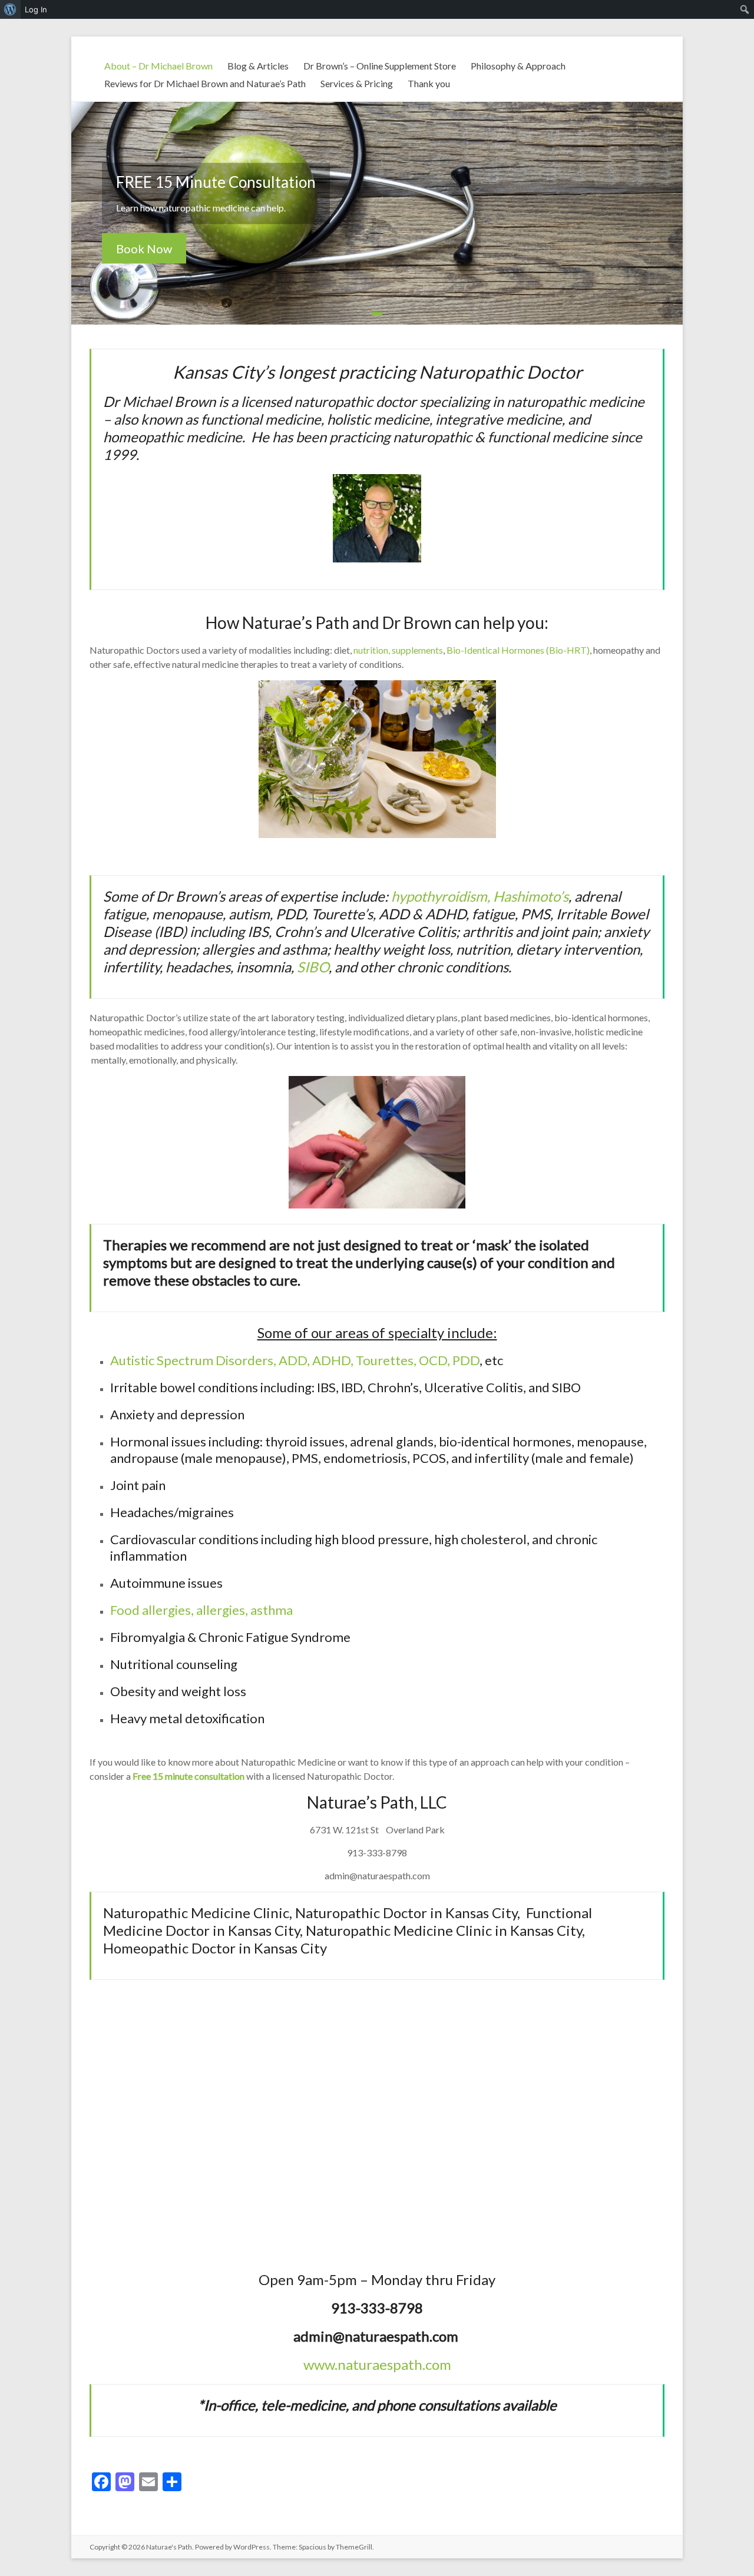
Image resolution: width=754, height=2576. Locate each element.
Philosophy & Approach (518, 66)
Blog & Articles (258, 66)
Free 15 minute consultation (188, 1776)
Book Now (144, 249)
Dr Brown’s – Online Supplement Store (380, 66)
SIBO (313, 967)
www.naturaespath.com (377, 2364)
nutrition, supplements (398, 650)
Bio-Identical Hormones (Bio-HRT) (518, 650)
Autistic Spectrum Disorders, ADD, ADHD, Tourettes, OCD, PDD (295, 1360)
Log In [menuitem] (36, 9)
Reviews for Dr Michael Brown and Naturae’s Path (205, 83)
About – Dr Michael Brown (158, 66)
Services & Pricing (357, 83)
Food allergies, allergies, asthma (201, 1610)
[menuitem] (10, 9)
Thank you (429, 83)
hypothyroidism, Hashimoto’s (480, 896)
